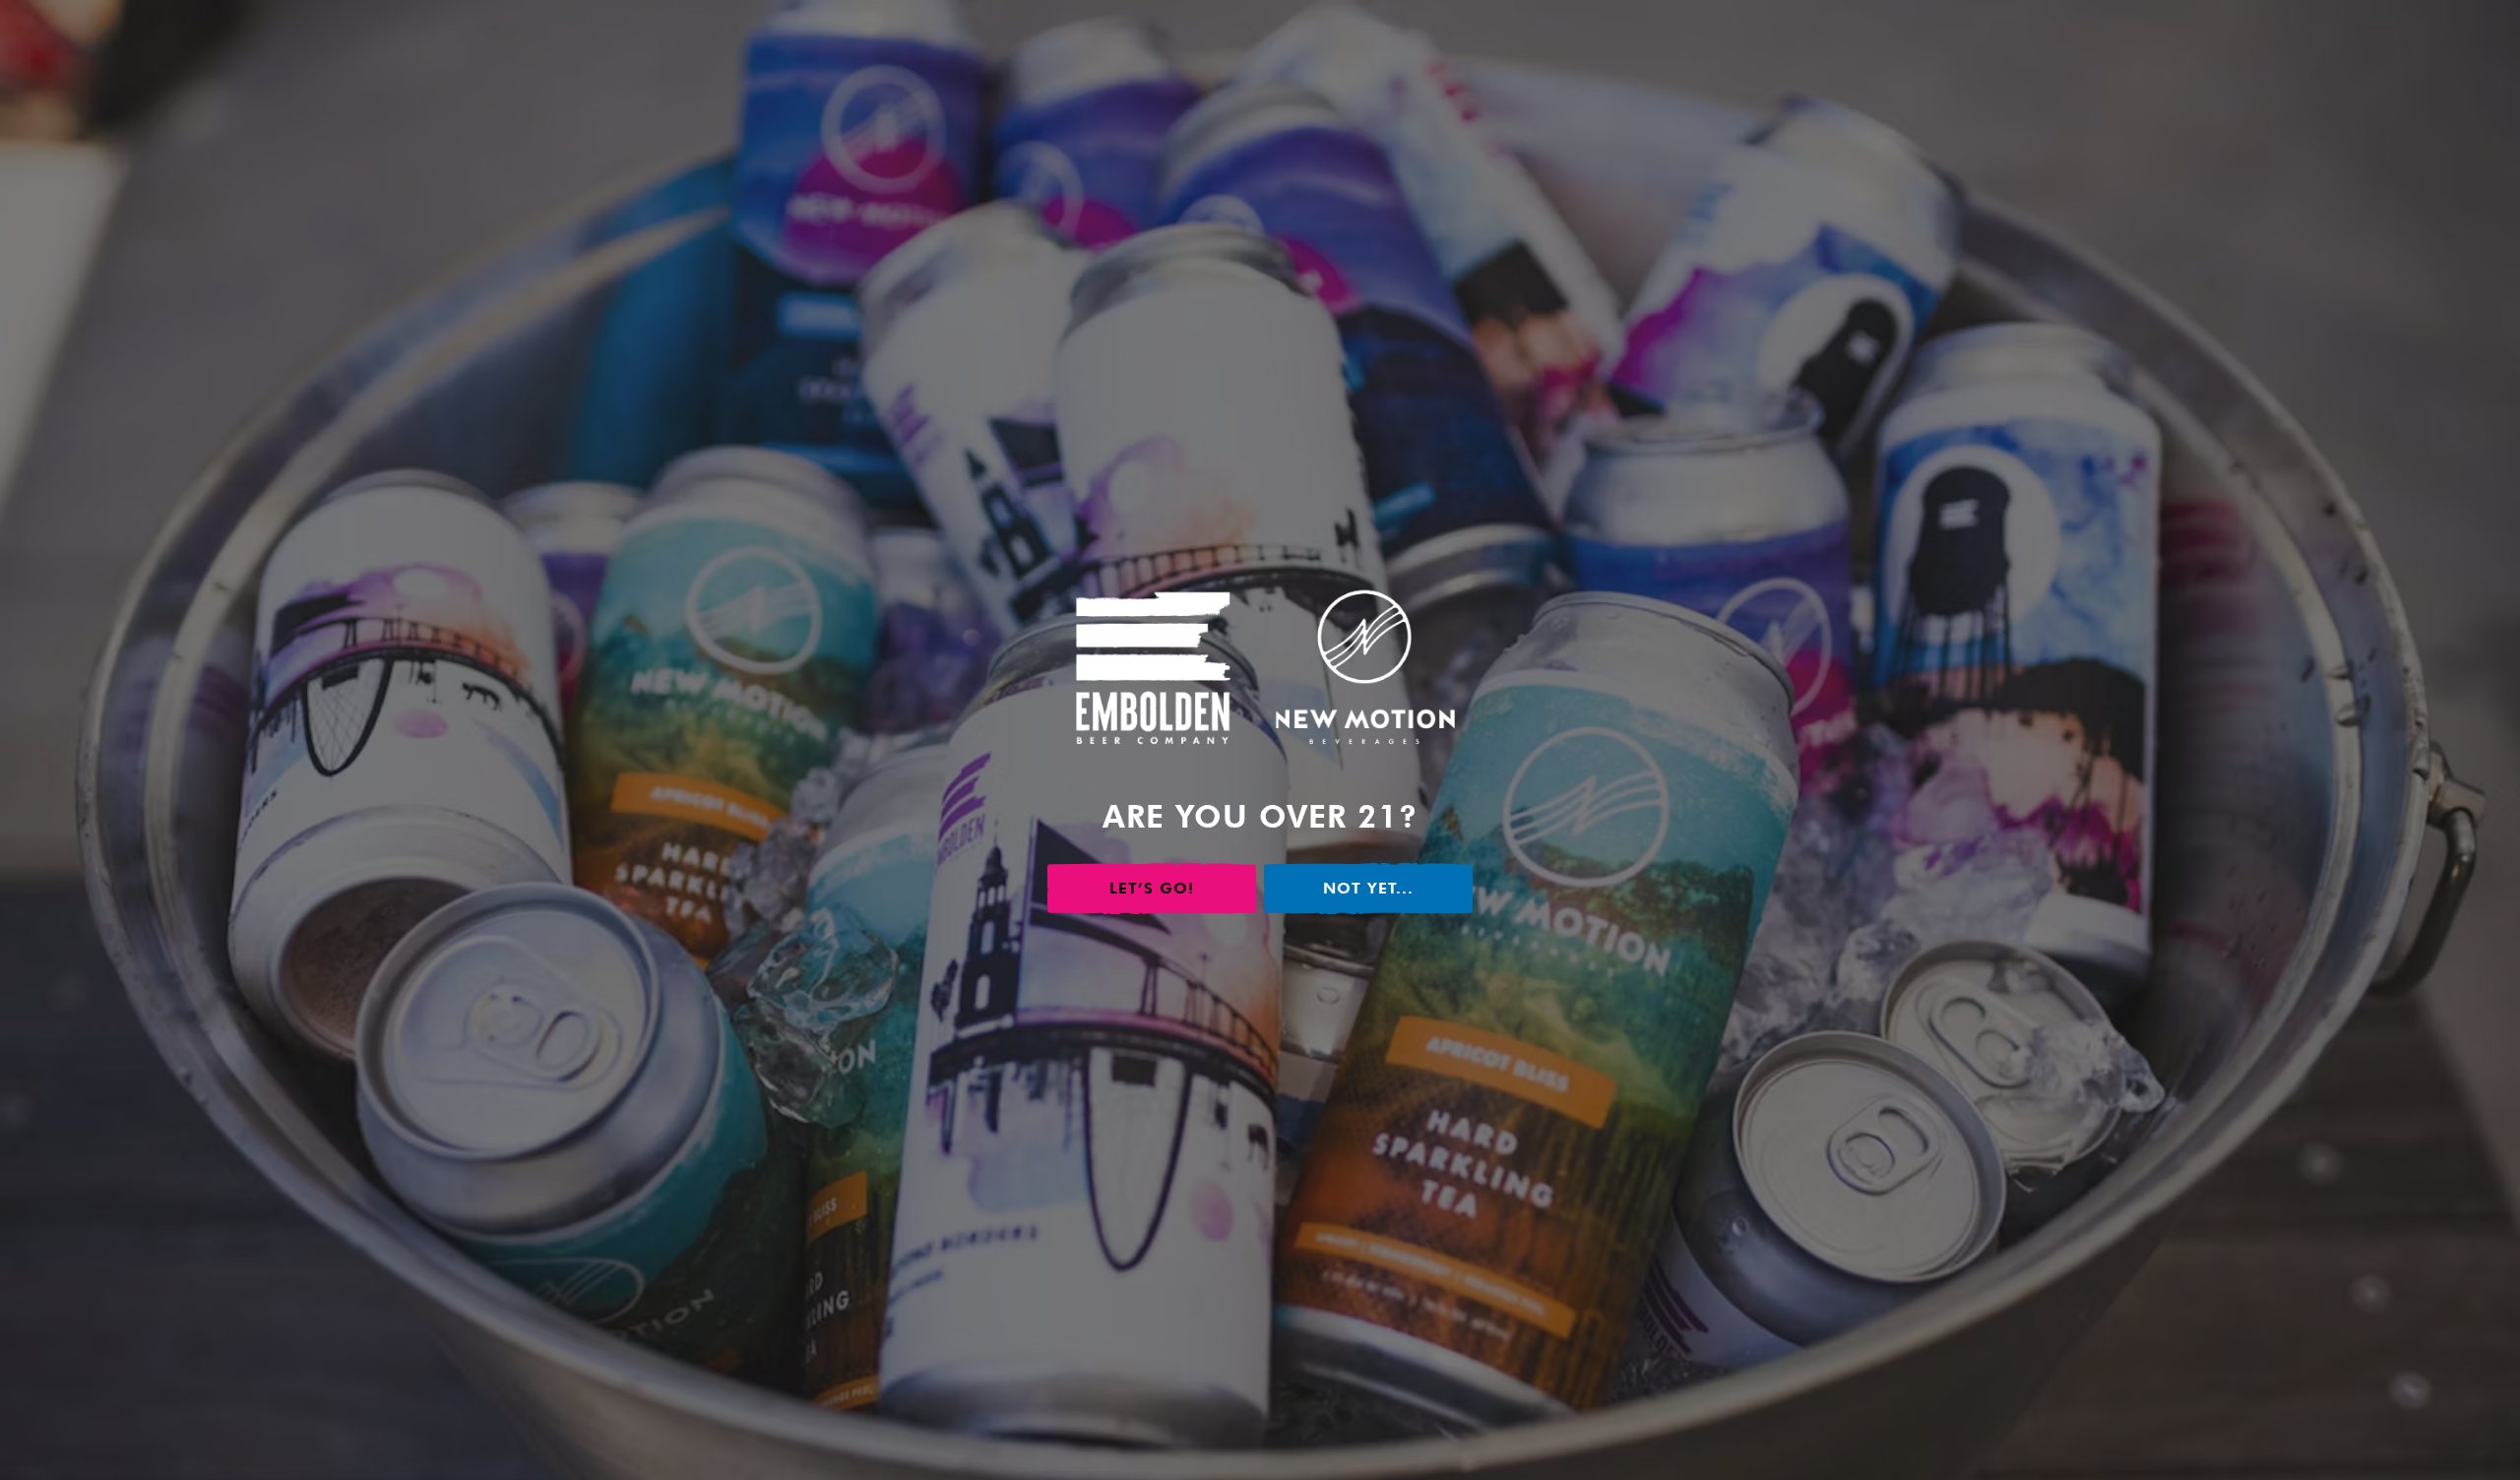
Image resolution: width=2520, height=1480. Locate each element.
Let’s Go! (1152, 888)
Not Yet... (1368, 888)
